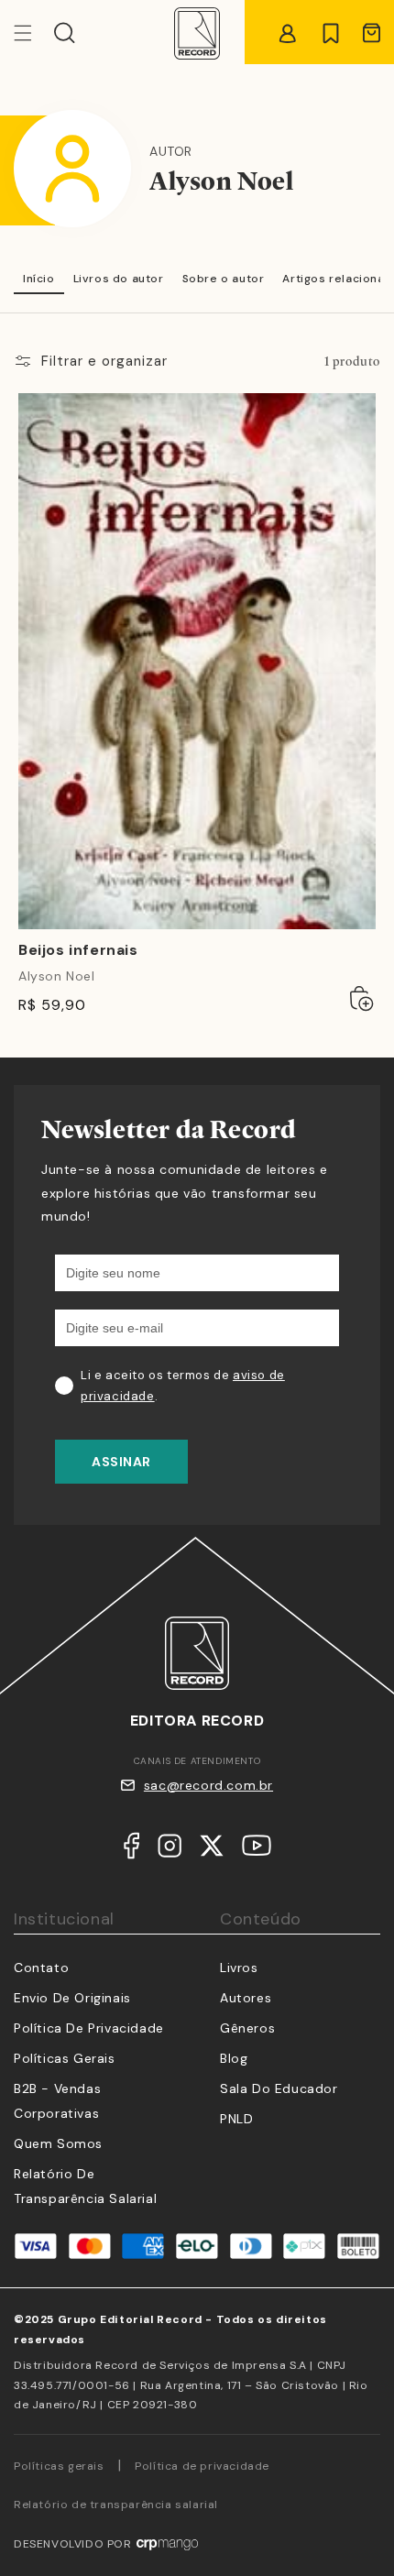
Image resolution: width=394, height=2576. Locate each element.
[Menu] (34, 33)
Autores (246, 1998)
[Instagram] (170, 1850)
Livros (239, 1968)
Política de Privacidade (89, 2028)
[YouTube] (257, 1849)
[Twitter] (212, 1850)
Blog (234, 2058)
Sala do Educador (279, 2088)
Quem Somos (58, 2143)
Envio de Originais (72, 1998)
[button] (65, 33)
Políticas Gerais (65, 2058)
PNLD (236, 2119)
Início (39, 279)
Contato (41, 1968)
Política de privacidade (202, 2466)
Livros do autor (119, 279)
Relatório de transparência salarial (116, 2505)
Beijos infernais (78, 950)
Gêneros (247, 2028)
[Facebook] (131, 1850)
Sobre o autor (224, 279)
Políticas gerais (59, 2466)
